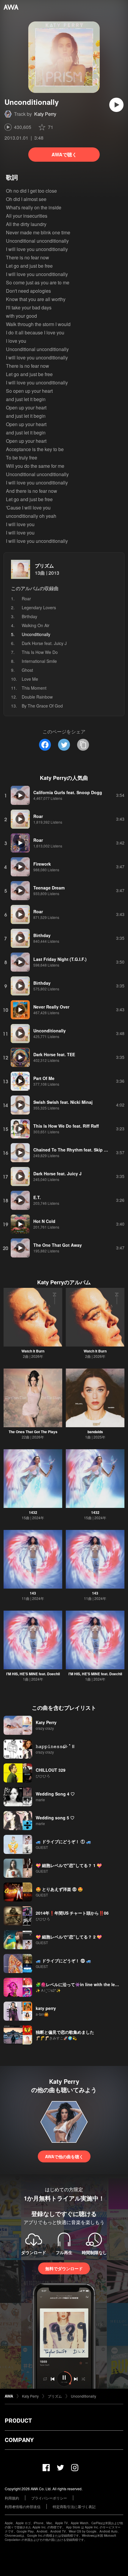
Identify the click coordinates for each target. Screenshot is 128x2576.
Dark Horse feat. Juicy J (44, 643)
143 (33, 1593)
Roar (26, 599)
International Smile (39, 661)
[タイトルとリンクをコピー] (83, 745)
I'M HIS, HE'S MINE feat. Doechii (33, 1674)
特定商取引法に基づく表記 (74, 2506)
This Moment (34, 688)
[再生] (116, 105)
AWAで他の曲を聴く (64, 2156)
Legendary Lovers (39, 607)
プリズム (44, 566)
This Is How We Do (40, 652)
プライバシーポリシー (49, 2498)
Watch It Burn (33, 1351)
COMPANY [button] (19, 2440)
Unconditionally (83, 2396)
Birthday (29, 616)
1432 (33, 1512)
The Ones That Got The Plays (33, 1432)
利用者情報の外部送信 (23, 2506)
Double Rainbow (37, 697)
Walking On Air (36, 625)
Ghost (27, 670)
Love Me (30, 679)
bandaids (95, 1432)
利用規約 (12, 2498)
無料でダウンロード (64, 2268)
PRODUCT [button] (18, 2421)
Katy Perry (45, 114)
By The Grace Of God (42, 706)
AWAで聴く (64, 154)
